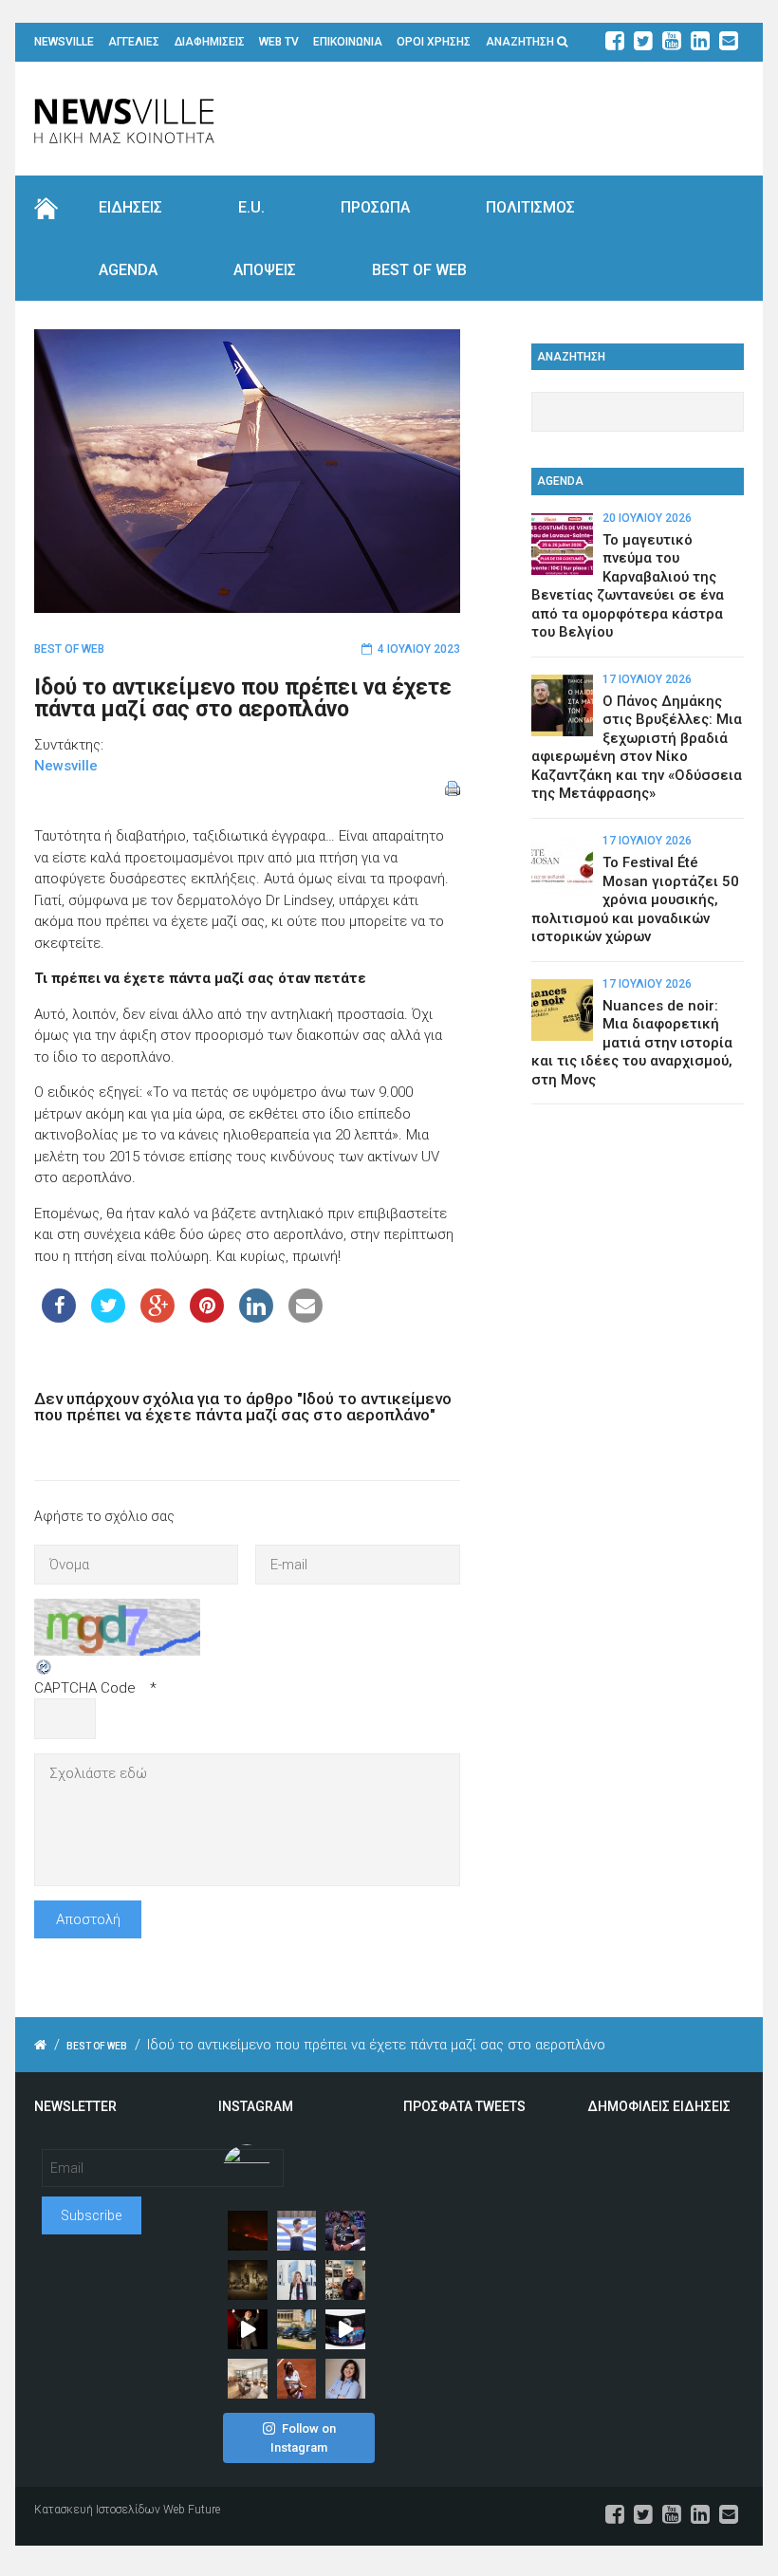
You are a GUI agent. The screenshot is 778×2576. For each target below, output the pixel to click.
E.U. (251, 207)
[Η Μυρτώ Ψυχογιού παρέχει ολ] (345, 2379)
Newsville (66, 766)
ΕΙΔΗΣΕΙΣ (130, 207)
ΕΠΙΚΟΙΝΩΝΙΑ (348, 42)
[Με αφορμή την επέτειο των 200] (248, 2280)
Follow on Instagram (303, 2438)
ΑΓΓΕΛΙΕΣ (134, 42)
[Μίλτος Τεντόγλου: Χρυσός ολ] (297, 2231)
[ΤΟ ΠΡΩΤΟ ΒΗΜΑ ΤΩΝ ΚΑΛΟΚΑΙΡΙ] (297, 2329)
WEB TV (279, 42)
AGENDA (128, 270)
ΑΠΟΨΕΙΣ (265, 270)
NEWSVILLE (64, 42)
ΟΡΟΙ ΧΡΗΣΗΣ (434, 42)
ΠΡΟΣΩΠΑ (375, 207)
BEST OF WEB (419, 270)
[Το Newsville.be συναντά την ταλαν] (297, 2280)
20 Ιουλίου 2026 (647, 518)
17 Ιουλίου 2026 (647, 679)
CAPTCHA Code (85, 1688)
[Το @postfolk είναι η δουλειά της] (345, 2329)
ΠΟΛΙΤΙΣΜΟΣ (530, 207)
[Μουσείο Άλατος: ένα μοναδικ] (345, 2280)
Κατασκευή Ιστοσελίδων (97, 2510)
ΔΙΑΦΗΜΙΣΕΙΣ (210, 42)
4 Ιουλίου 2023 (419, 649)
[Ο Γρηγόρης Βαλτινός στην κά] (248, 2329)
